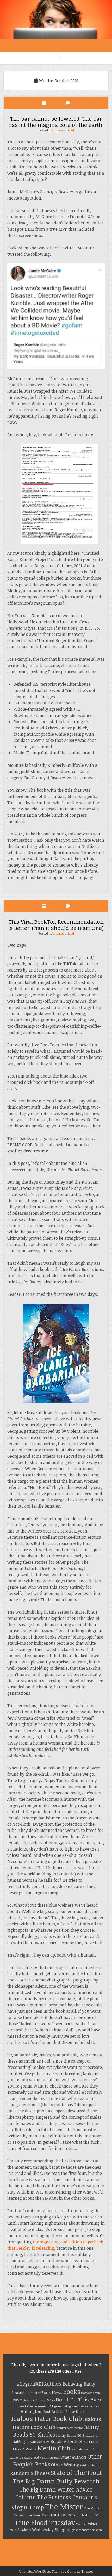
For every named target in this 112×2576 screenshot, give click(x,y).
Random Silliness (30, 2473)
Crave (16, 2400)
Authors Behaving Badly (70, 2384)
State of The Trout (76, 2472)
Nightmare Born (50, 2458)
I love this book (79, 2412)
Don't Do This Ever (79, 2399)
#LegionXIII (30, 2384)
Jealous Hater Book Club (46, 2418)
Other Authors (74, 2457)
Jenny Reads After (55, 2441)
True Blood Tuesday (45, 2522)
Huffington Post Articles (43, 2411)
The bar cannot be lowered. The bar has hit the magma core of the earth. (56, 121)
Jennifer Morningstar (69, 2428)
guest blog (63, 2406)
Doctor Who (45, 2400)
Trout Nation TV (85, 2515)
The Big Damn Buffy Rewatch (56, 2481)
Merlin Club (54, 2448)
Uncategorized (63, 130)
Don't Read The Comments (30, 2406)
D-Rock (29, 2400)
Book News (52, 2392)
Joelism (82, 2441)
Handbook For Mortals (85, 2406)
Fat (50, 2406)
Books (72, 2392)
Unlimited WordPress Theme (41, 2571)
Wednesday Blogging (52, 2529)
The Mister (64, 2506)
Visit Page (56, 20)
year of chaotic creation (87, 2530)
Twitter (80, 2524)
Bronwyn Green (91, 2393)
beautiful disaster (26, 2393)
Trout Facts (60, 2515)
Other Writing (65, 2465)
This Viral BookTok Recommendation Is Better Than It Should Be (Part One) (56, 925)
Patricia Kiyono (90, 2465)
